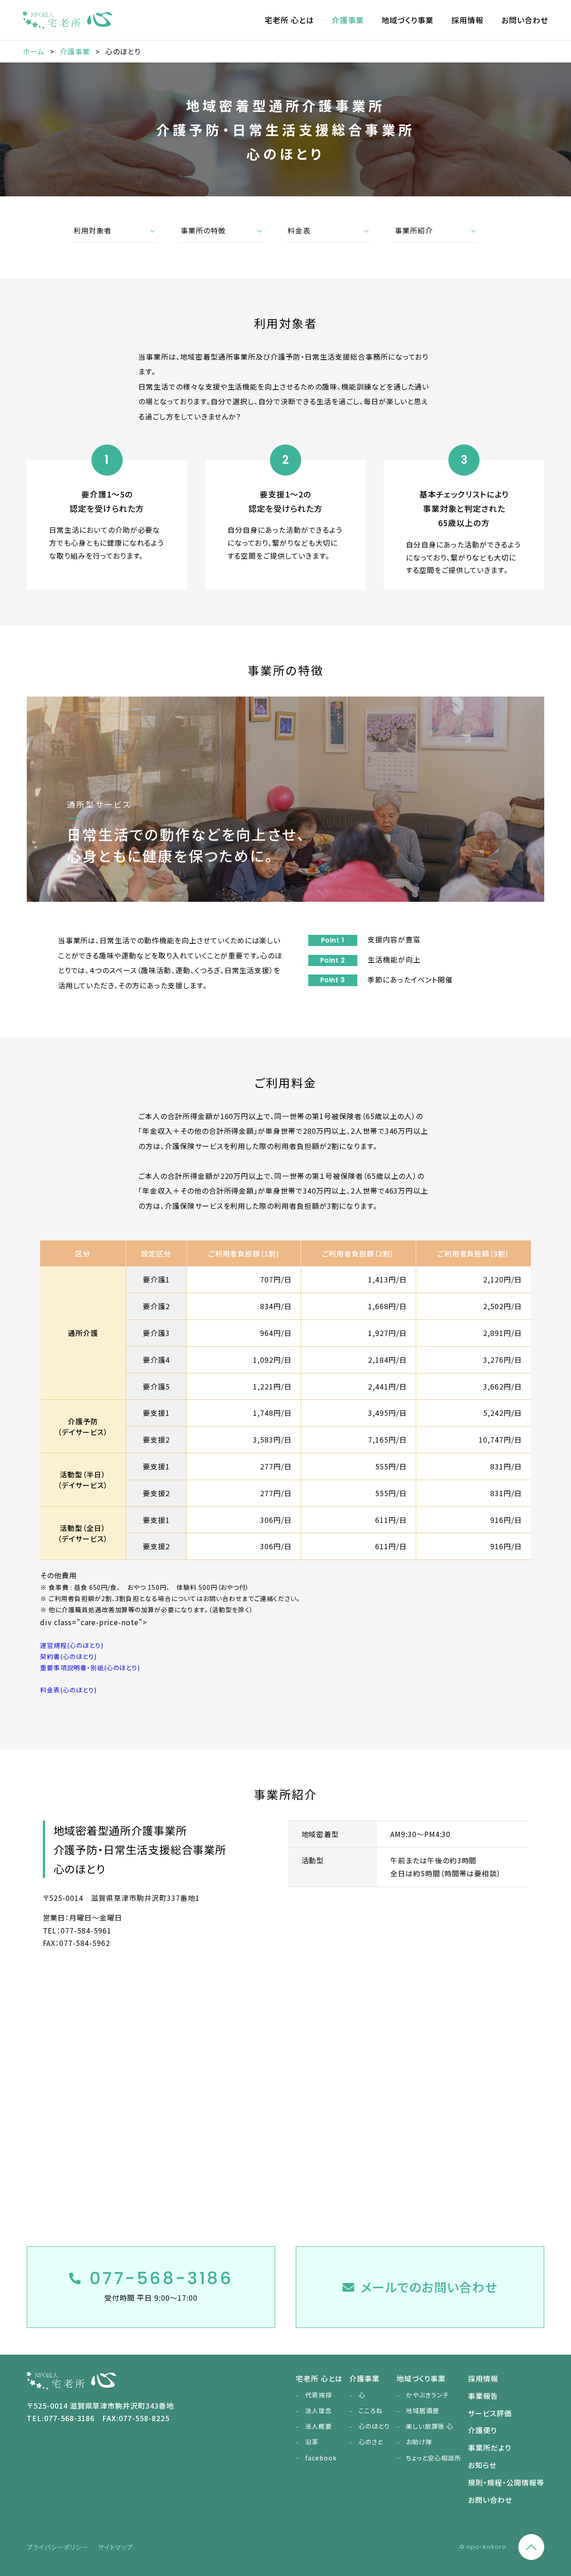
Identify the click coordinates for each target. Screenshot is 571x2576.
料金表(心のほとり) (68, 1690)
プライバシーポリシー (58, 2547)
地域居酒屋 (423, 2410)
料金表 (299, 230)
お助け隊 (419, 2442)
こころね (371, 2410)
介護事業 (348, 20)
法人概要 (319, 2426)
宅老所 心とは (289, 20)
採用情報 (468, 20)
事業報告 (483, 2396)
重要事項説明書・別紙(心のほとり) (90, 1668)
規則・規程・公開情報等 (506, 2482)
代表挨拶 (319, 2395)
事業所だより (490, 2447)
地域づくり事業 (408, 20)
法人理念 (319, 2410)
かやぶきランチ (427, 2395)
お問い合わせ (525, 20)
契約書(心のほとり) (68, 1656)
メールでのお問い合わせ (429, 2287)
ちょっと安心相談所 (434, 2458)
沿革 (312, 2442)
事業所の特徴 (203, 230)
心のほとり (374, 2426)
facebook (321, 2458)
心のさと (371, 2442)
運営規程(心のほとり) (72, 1645)
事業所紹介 (414, 230)
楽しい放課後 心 (430, 2426)
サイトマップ (116, 2547)
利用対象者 (93, 230)
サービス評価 (490, 2413)
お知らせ (482, 2465)
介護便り (482, 2430)
